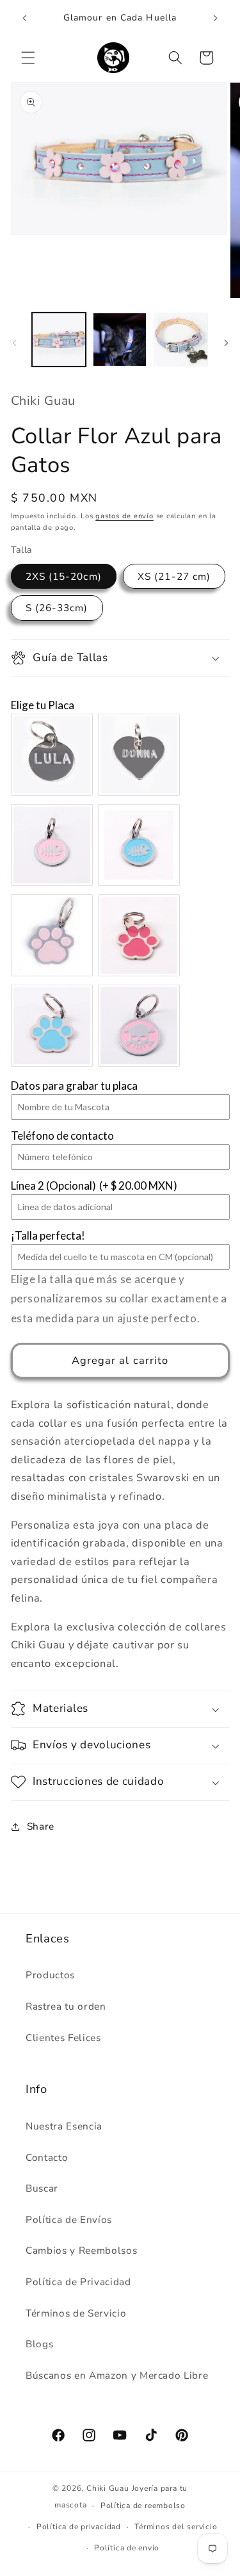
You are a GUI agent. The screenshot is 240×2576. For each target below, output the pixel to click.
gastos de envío (124, 516)
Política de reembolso (143, 2506)
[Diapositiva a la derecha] (226, 343)
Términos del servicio (176, 2527)
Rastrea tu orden (66, 2006)
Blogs (39, 2344)
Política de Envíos (69, 2219)
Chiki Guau (109, 2488)
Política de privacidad (79, 2527)
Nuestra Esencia (64, 2126)
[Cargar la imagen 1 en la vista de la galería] (59, 340)
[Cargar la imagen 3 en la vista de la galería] (180, 340)
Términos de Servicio (76, 2313)
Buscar (42, 2188)
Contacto (47, 2157)
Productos (50, 1975)
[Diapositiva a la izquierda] (14, 343)
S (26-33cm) (57, 608)
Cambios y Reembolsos (81, 2250)
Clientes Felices (63, 2038)
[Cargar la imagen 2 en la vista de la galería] (120, 340)
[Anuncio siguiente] (216, 19)
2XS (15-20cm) (64, 576)
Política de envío (127, 2548)
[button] (28, 58)
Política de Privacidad (78, 2282)
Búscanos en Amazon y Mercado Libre (117, 2375)
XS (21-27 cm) (174, 576)
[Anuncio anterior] (25, 19)
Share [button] (41, 1826)
